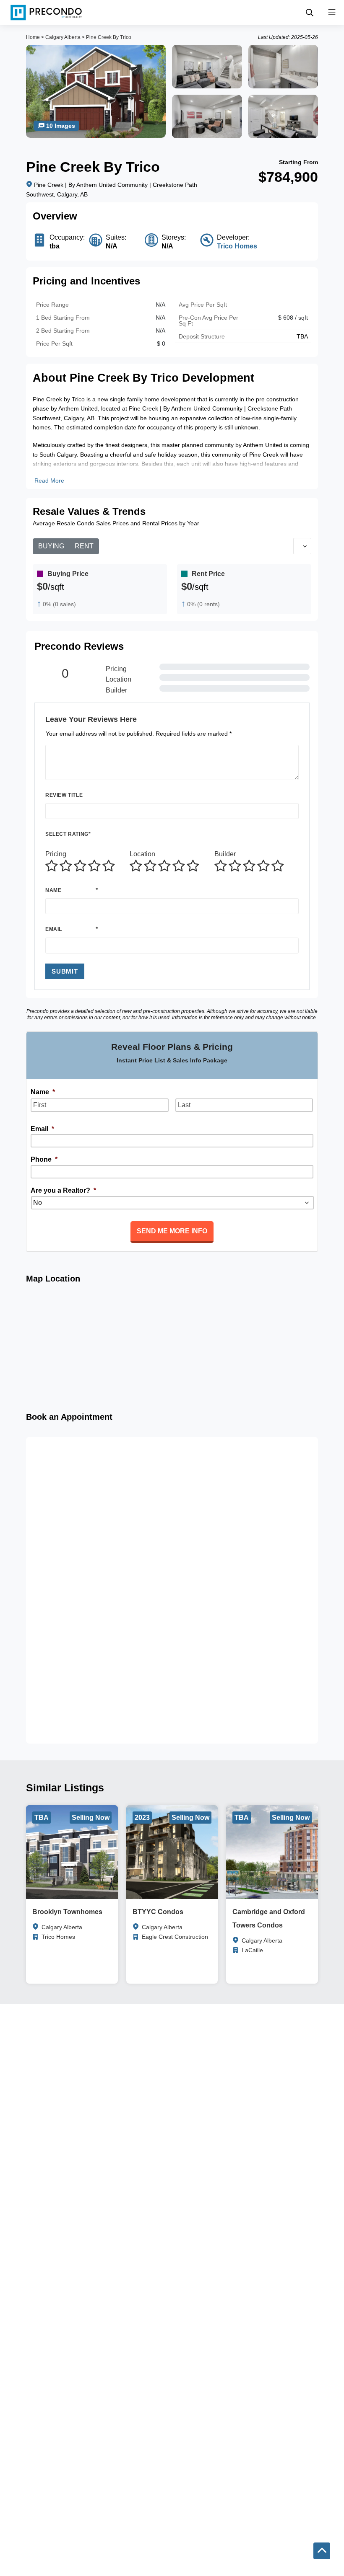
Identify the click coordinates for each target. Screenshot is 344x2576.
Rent (84, 546)
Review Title (64, 795)
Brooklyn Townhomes (67, 1912)
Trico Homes (237, 246)
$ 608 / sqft (293, 318)
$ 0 (161, 344)
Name (53, 890)
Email (54, 929)
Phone (44, 1159)
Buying (51, 546)
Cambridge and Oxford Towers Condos (269, 1918)
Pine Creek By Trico (109, 37)
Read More (49, 481)
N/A (160, 331)
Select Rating (68, 834)
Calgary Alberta (63, 37)
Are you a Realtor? (63, 1190)
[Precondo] (46, 13)
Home (33, 37)
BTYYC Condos (158, 1912)
